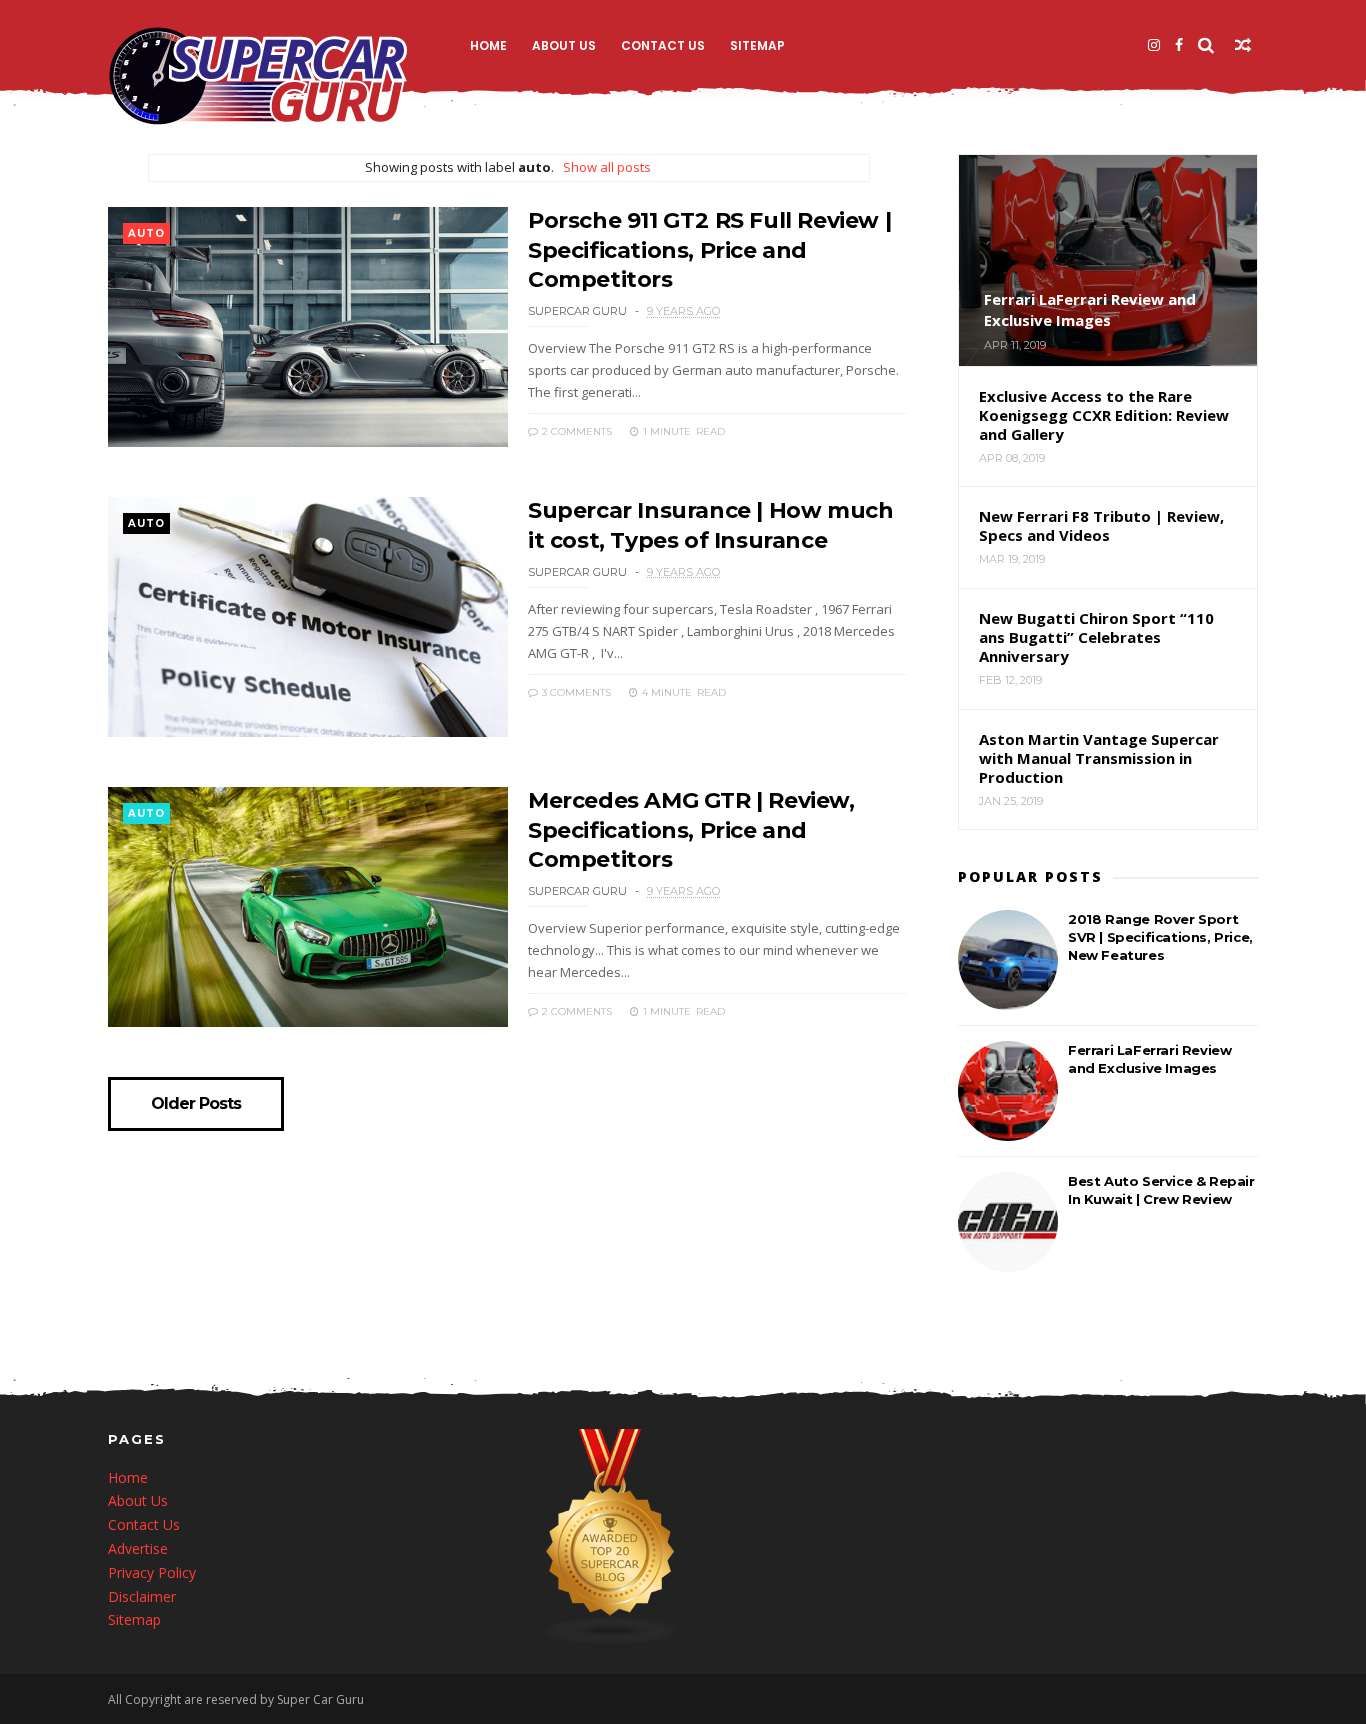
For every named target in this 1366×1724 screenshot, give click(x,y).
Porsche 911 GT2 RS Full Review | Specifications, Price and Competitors (709, 250)
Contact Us (663, 45)
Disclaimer (142, 1596)
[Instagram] (1154, 45)
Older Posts (196, 1104)
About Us (564, 45)
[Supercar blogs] (611, 1639)
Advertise (138, 1548)
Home (488, 45)
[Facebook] (1179, 45)
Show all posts (606, 167)
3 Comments (575, 692)
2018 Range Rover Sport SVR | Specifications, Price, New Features (1160, 937)
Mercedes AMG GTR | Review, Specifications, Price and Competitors (691, 830)
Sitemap (757, 45)
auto (146, 233)
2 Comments (575, 431)
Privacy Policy (152, 1572)
